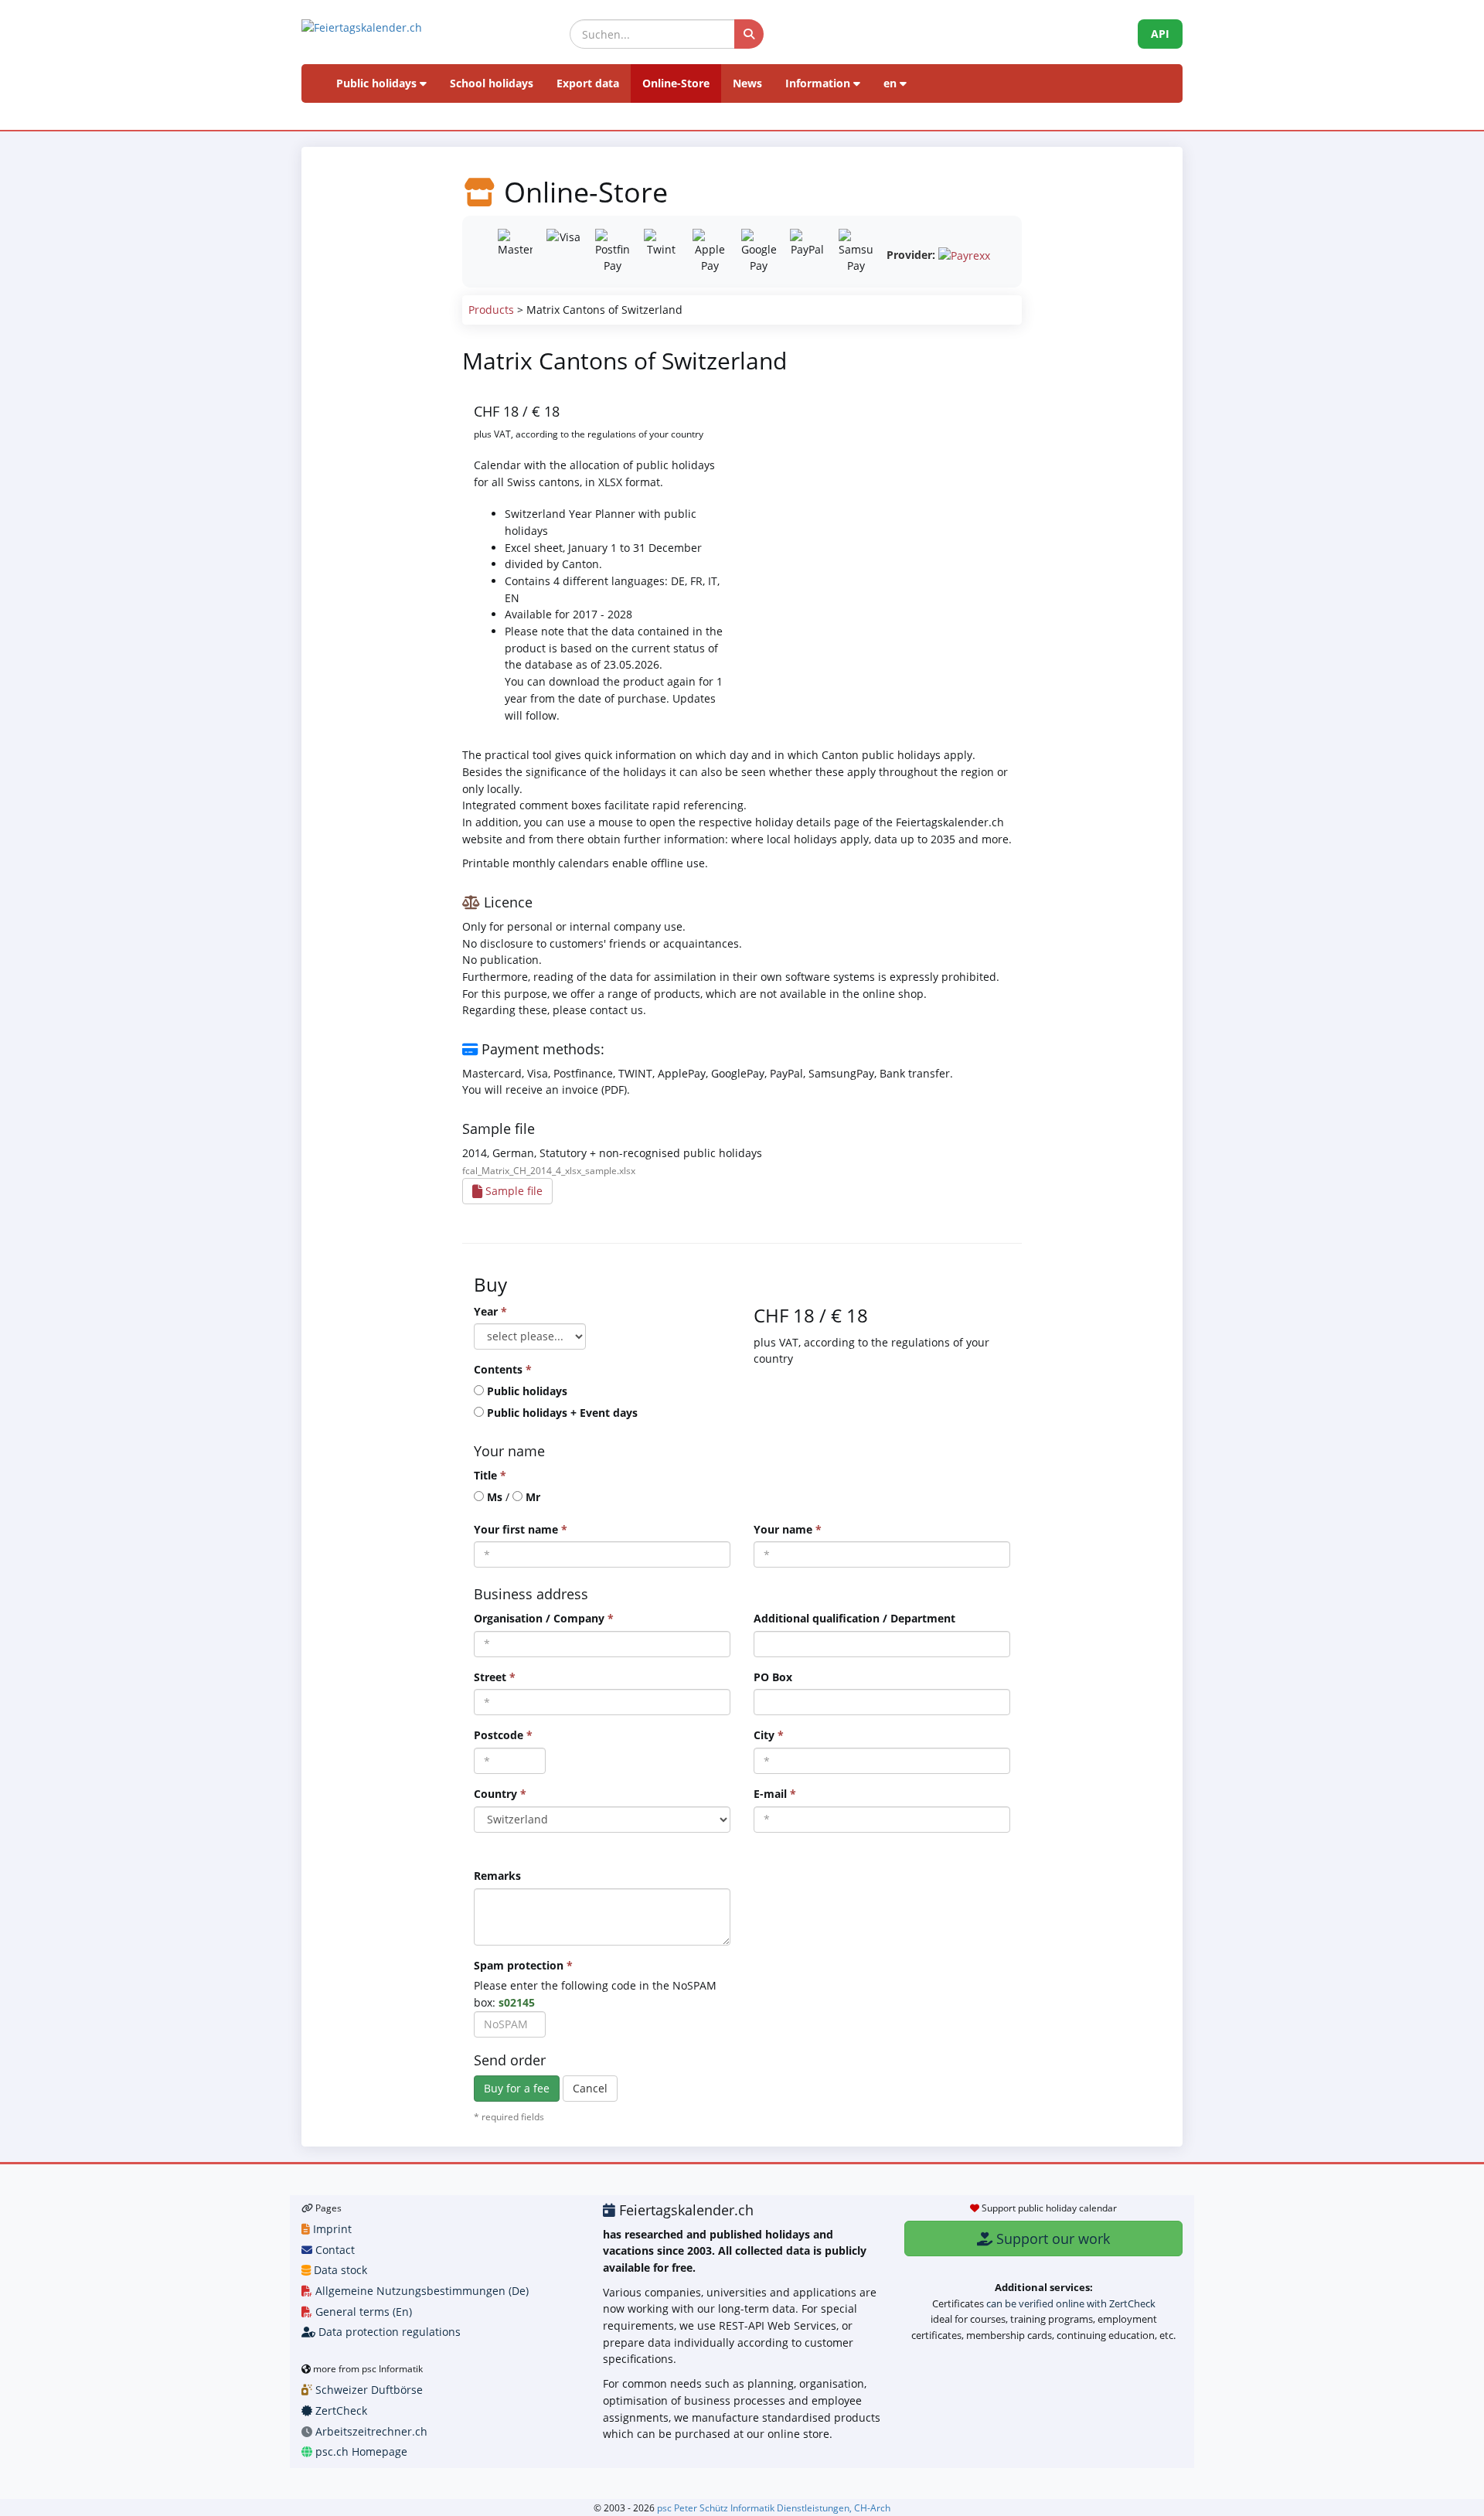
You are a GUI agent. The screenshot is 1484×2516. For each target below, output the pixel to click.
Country (500, 1794)
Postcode (503, 1735)
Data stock (339, 2270)
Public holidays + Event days (562, 1413)
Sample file (512, 1191)
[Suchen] (749, 34)
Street (495, 1677)
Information (819, 83)
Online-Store (676, 83)
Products (491, 310)
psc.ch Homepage (360, 2451)
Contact (334, 2250)
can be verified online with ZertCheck (1071, 2303)
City (769, 1735)
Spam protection (523, 1965)
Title (490, 1475)
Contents (503, 1369)
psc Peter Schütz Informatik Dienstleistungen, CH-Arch (774, 2507)
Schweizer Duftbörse (368, 2390)
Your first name (521, 1529)
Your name (788, 1529)
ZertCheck (340, 2410)
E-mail (775, 1794)
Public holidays (378, 83)
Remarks (497, 1876)
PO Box (773, 1677)
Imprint (331, 2229)
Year (490, 1311)
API (1160, 34)
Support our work (1051, 2239)
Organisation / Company (544, 1618)
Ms (495, 1497)
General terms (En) (362, 2312)
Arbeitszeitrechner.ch (370, 2431)
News (747, 83)
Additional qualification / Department (854, 1618)
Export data (588, 83)
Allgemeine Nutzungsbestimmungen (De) (420, 2291)
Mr (533, 1497)
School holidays (492, 83)
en (892, 83)
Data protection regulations (388, 2332)
